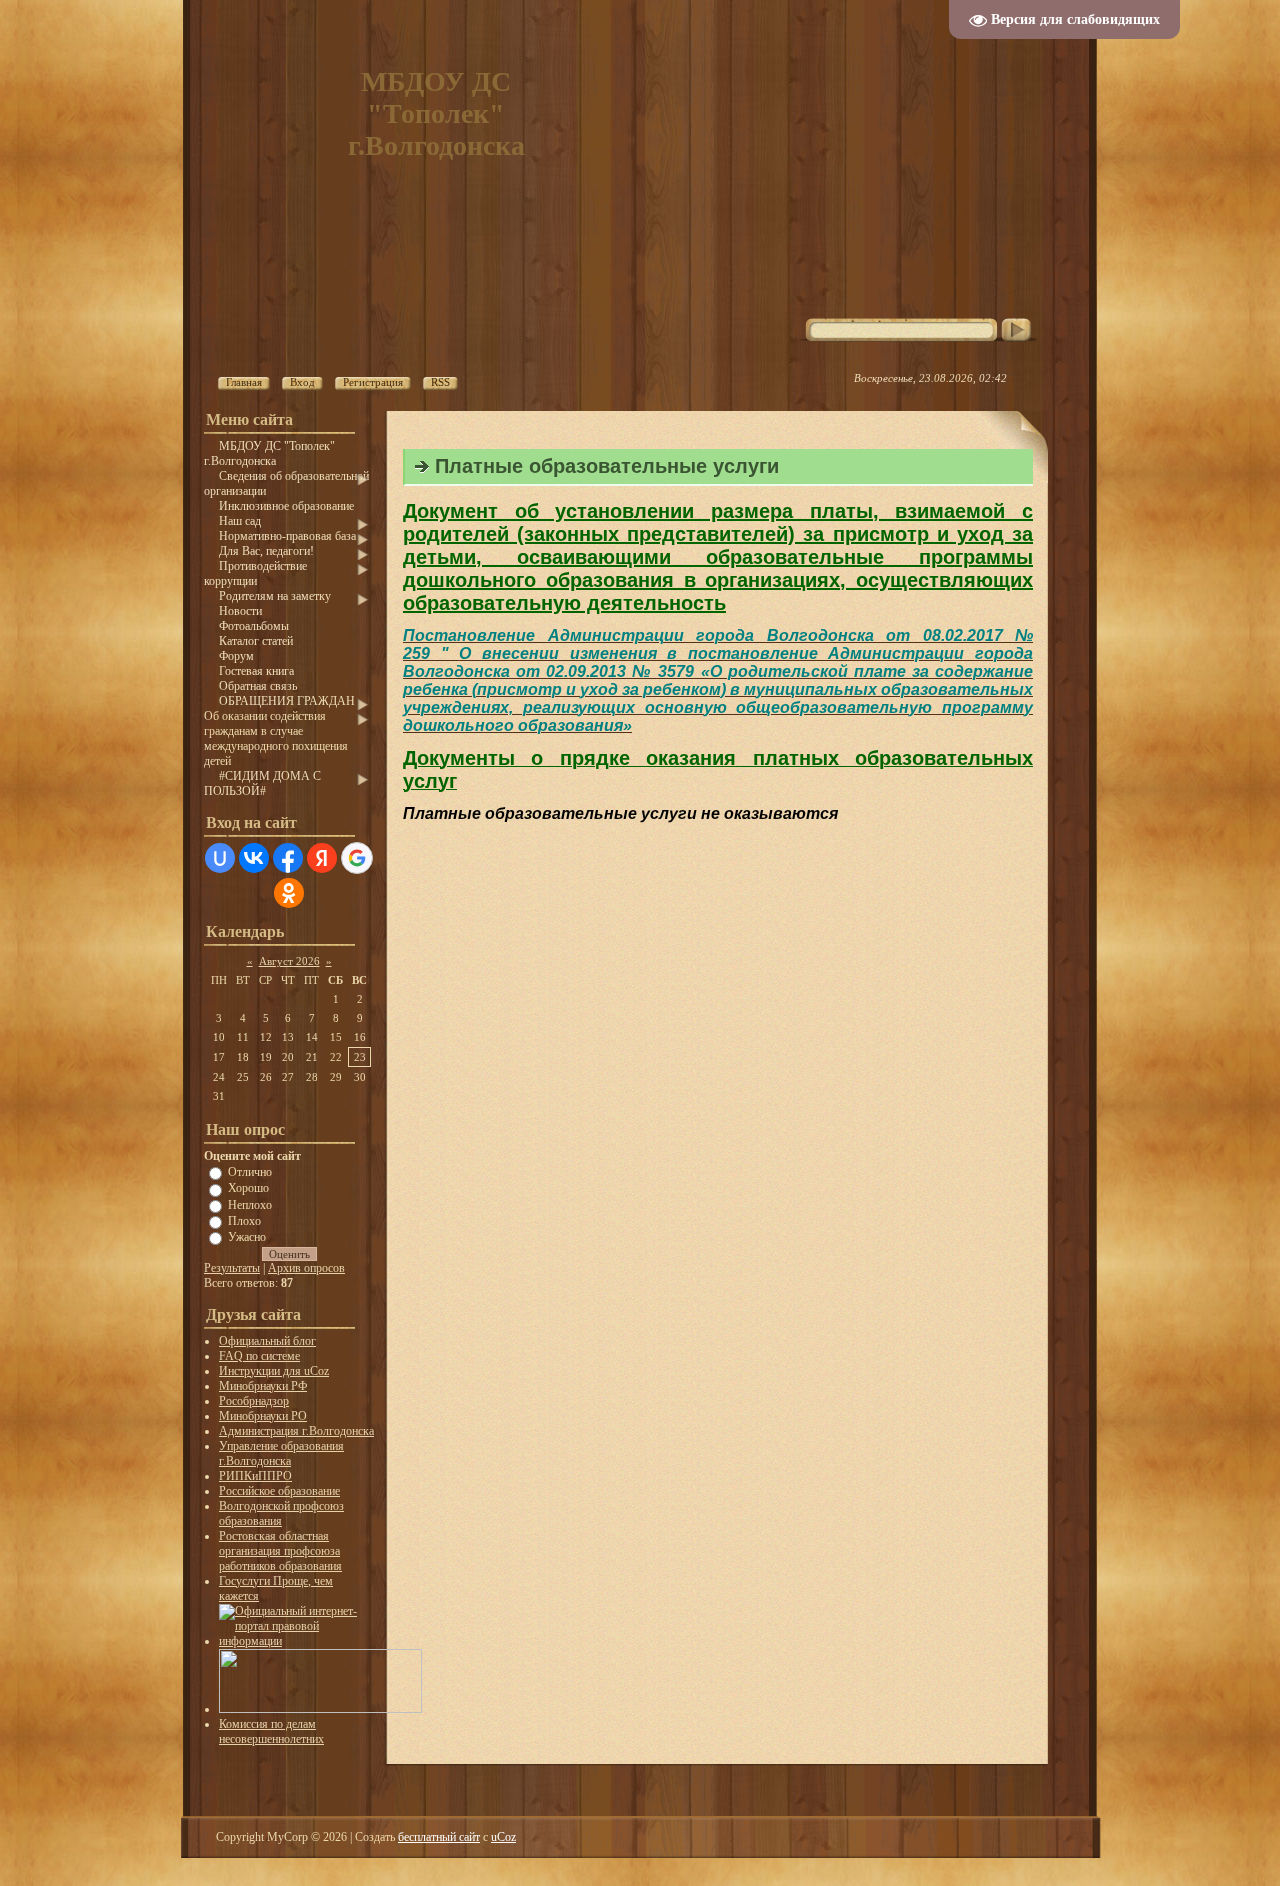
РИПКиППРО (255, 1476)
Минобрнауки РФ (263, 1386)
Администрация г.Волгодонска (296, 1431)
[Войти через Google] (357, 858)
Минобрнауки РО (263, 1416)
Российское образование (279, 1491)
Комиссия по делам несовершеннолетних (271, 1731)
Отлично (250, 1172)
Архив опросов (306, 1268)
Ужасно (247, 1237)
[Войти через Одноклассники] (289, 893)
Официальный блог (267, 1341)
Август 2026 (289, 961)
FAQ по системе (259, 1356)
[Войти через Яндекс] (322, 858)
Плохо (244, 1221)
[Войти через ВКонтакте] (254, 858)
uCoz (503, 1837)
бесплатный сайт (439, 1837)
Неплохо (250, 1204)
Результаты (232, 1268)
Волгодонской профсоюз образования (281, 1513)
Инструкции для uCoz (274, 1371)
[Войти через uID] (220, 858)
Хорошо (248, 1188)
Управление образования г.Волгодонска (281, 1453)
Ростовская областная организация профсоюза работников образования (280, 1551)
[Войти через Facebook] (288, 858)
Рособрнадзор (254, 1401)
